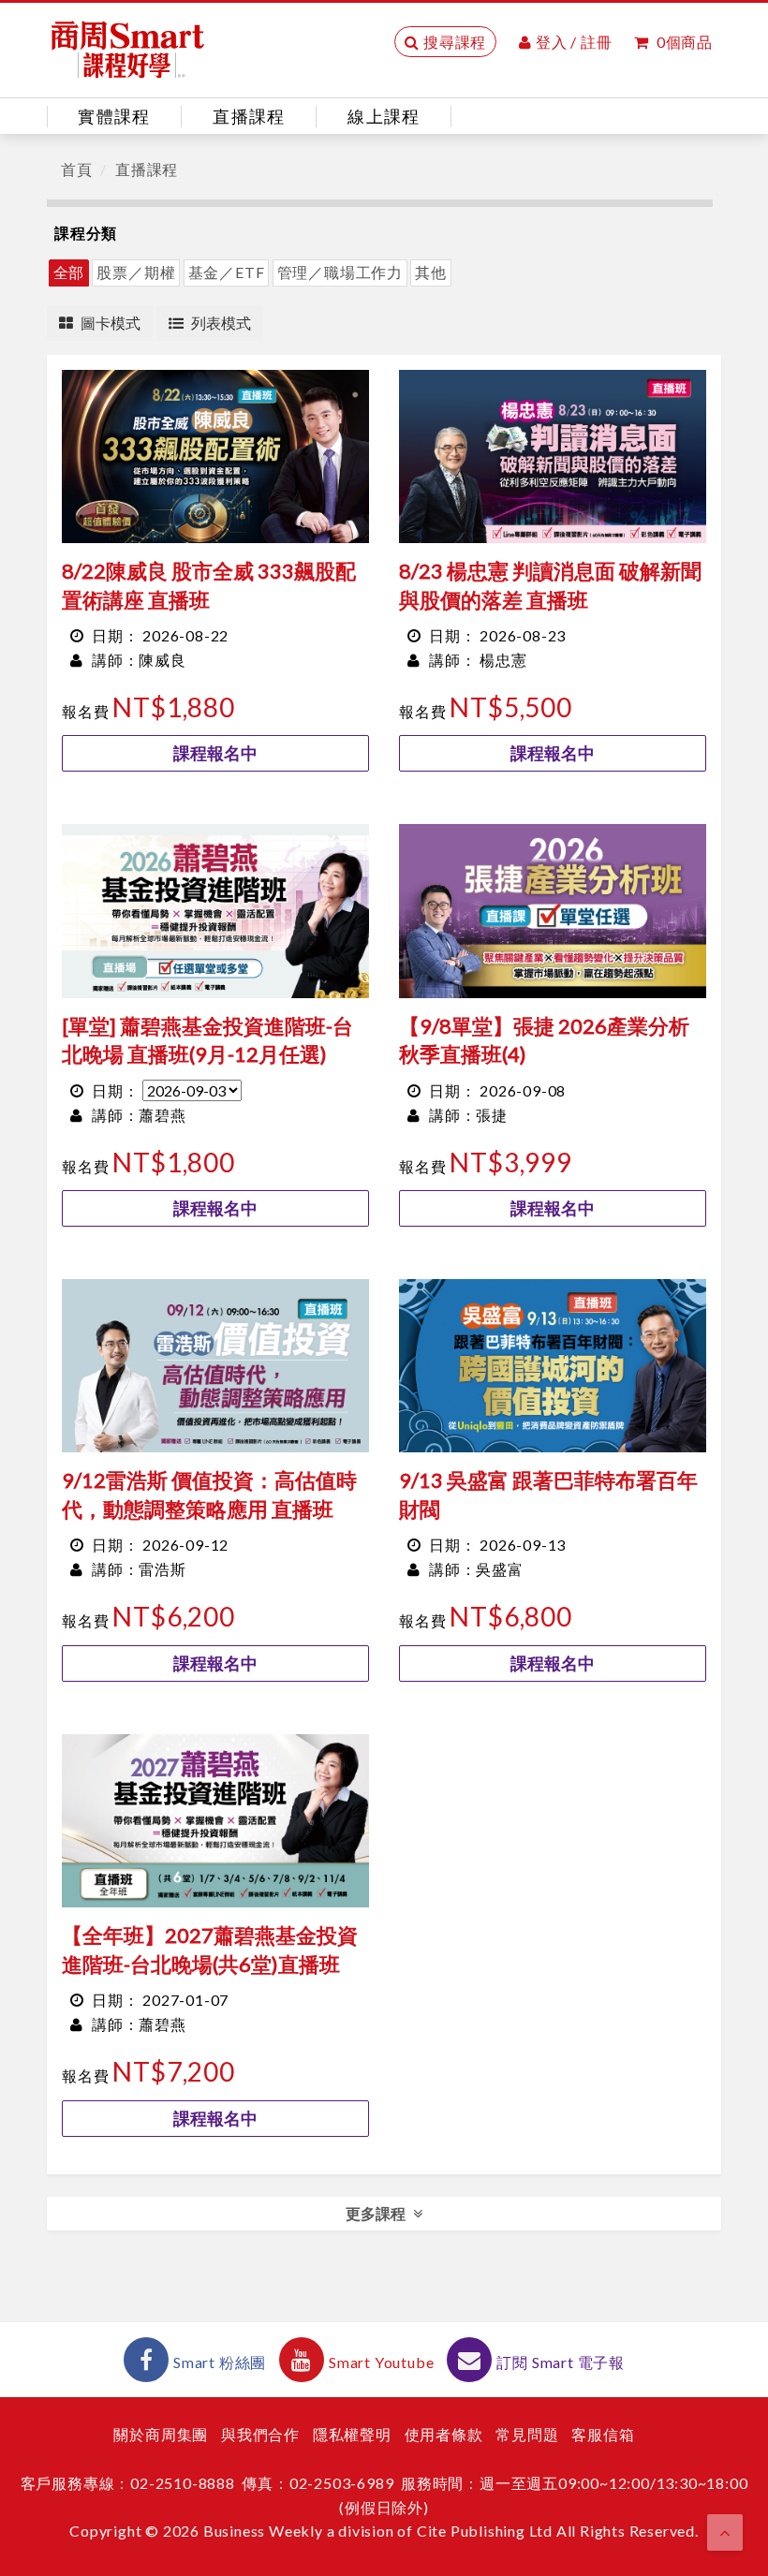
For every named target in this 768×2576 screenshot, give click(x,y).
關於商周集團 (161, 2434)
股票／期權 (136, 272)
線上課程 (384, 116)
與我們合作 (260, 2434)
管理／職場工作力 (340, 272)
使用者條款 (444, 2434)
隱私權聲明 (352, 2434)
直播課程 (249, 116)
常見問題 (527, 2434)
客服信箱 (603, 2434)
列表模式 (221, 323)
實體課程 (114, 116)
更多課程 (376, 2213)
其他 (431, 272)
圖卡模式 (111, 323)
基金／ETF (227, 272)
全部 (69, 272)
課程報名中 (215, 753)
